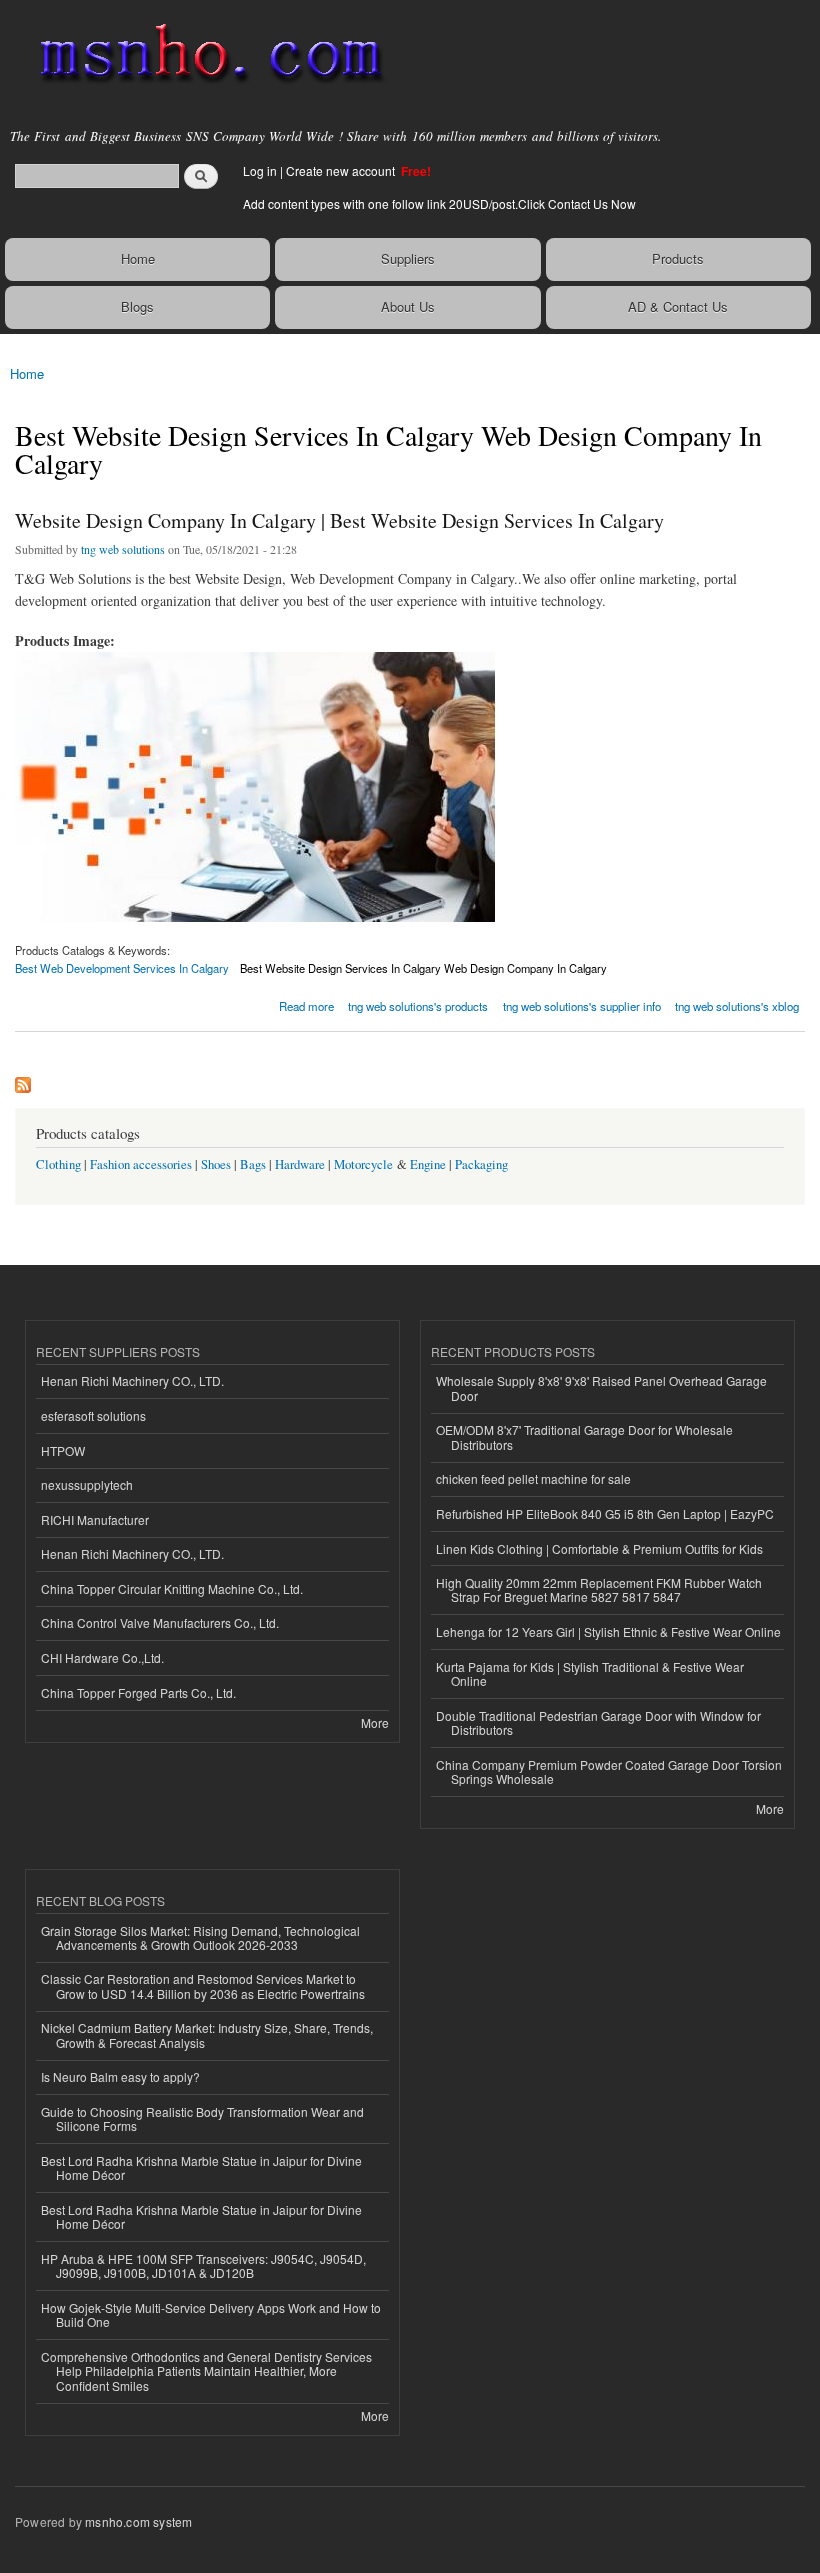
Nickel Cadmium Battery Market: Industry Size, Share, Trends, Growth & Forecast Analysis (207, 2034)
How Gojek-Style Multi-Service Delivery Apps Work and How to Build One (211, 2314)
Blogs (137, 306)
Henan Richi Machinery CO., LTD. (132, 1380)
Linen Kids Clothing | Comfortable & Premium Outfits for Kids (599, 1548)
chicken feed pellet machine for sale (533, 1478)
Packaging (481, 1164)
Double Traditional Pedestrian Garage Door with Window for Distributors (598, 1722)
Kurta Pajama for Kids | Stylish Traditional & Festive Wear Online (590, 1673)
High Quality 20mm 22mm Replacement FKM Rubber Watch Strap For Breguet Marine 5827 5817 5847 (599, 1589)
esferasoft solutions (93, 1415)
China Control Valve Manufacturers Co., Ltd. (160, 1622)
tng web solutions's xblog (737, 1006)
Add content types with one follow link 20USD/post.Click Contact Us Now (439, 203)
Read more (306, 1004)
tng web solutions (123, 549)
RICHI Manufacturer (95, 1519)
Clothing (58, 1164)
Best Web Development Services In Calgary (122, 968)
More (375, 1722)
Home (138, 258)
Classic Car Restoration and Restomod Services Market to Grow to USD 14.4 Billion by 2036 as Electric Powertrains (203, 1985)
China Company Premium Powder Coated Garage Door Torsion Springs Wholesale (609, 1771)
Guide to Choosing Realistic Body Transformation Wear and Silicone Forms (202, 2118)
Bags (253, 1164)
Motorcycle (363, 1164)
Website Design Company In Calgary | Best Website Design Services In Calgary (339, 520)
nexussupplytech (87, 1484)
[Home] (202, 55)
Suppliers (408, 258)
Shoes (216, 1164)
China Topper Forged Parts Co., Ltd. (138, 1692)
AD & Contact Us (678, 306)
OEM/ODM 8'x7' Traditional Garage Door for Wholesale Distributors (584, 1436)
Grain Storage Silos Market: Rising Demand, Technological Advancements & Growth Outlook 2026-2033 (200, 1937)
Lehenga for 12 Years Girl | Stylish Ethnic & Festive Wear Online (608, 1631)
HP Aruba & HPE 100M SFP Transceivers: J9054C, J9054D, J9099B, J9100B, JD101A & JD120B (203, 2265)
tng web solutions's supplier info (582, 1006)
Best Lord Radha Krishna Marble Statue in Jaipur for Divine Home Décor (201, 2167)
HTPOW (63, 1450)
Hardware (300, 1164)
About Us (408, 306)
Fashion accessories (141, 1164)
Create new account (342, 170)
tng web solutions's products (418, 1006)
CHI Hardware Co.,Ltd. (102, 1657)
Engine (428, 1164)
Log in (260, 170)
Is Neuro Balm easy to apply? (120, 2076)
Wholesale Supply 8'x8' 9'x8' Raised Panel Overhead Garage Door (601, 1387)
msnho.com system (138, 2521)
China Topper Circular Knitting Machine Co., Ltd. (172, 1588)
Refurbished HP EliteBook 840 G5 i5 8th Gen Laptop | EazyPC (605, 1513)
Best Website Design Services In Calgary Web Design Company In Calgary (423, 968)
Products (678, 258)
